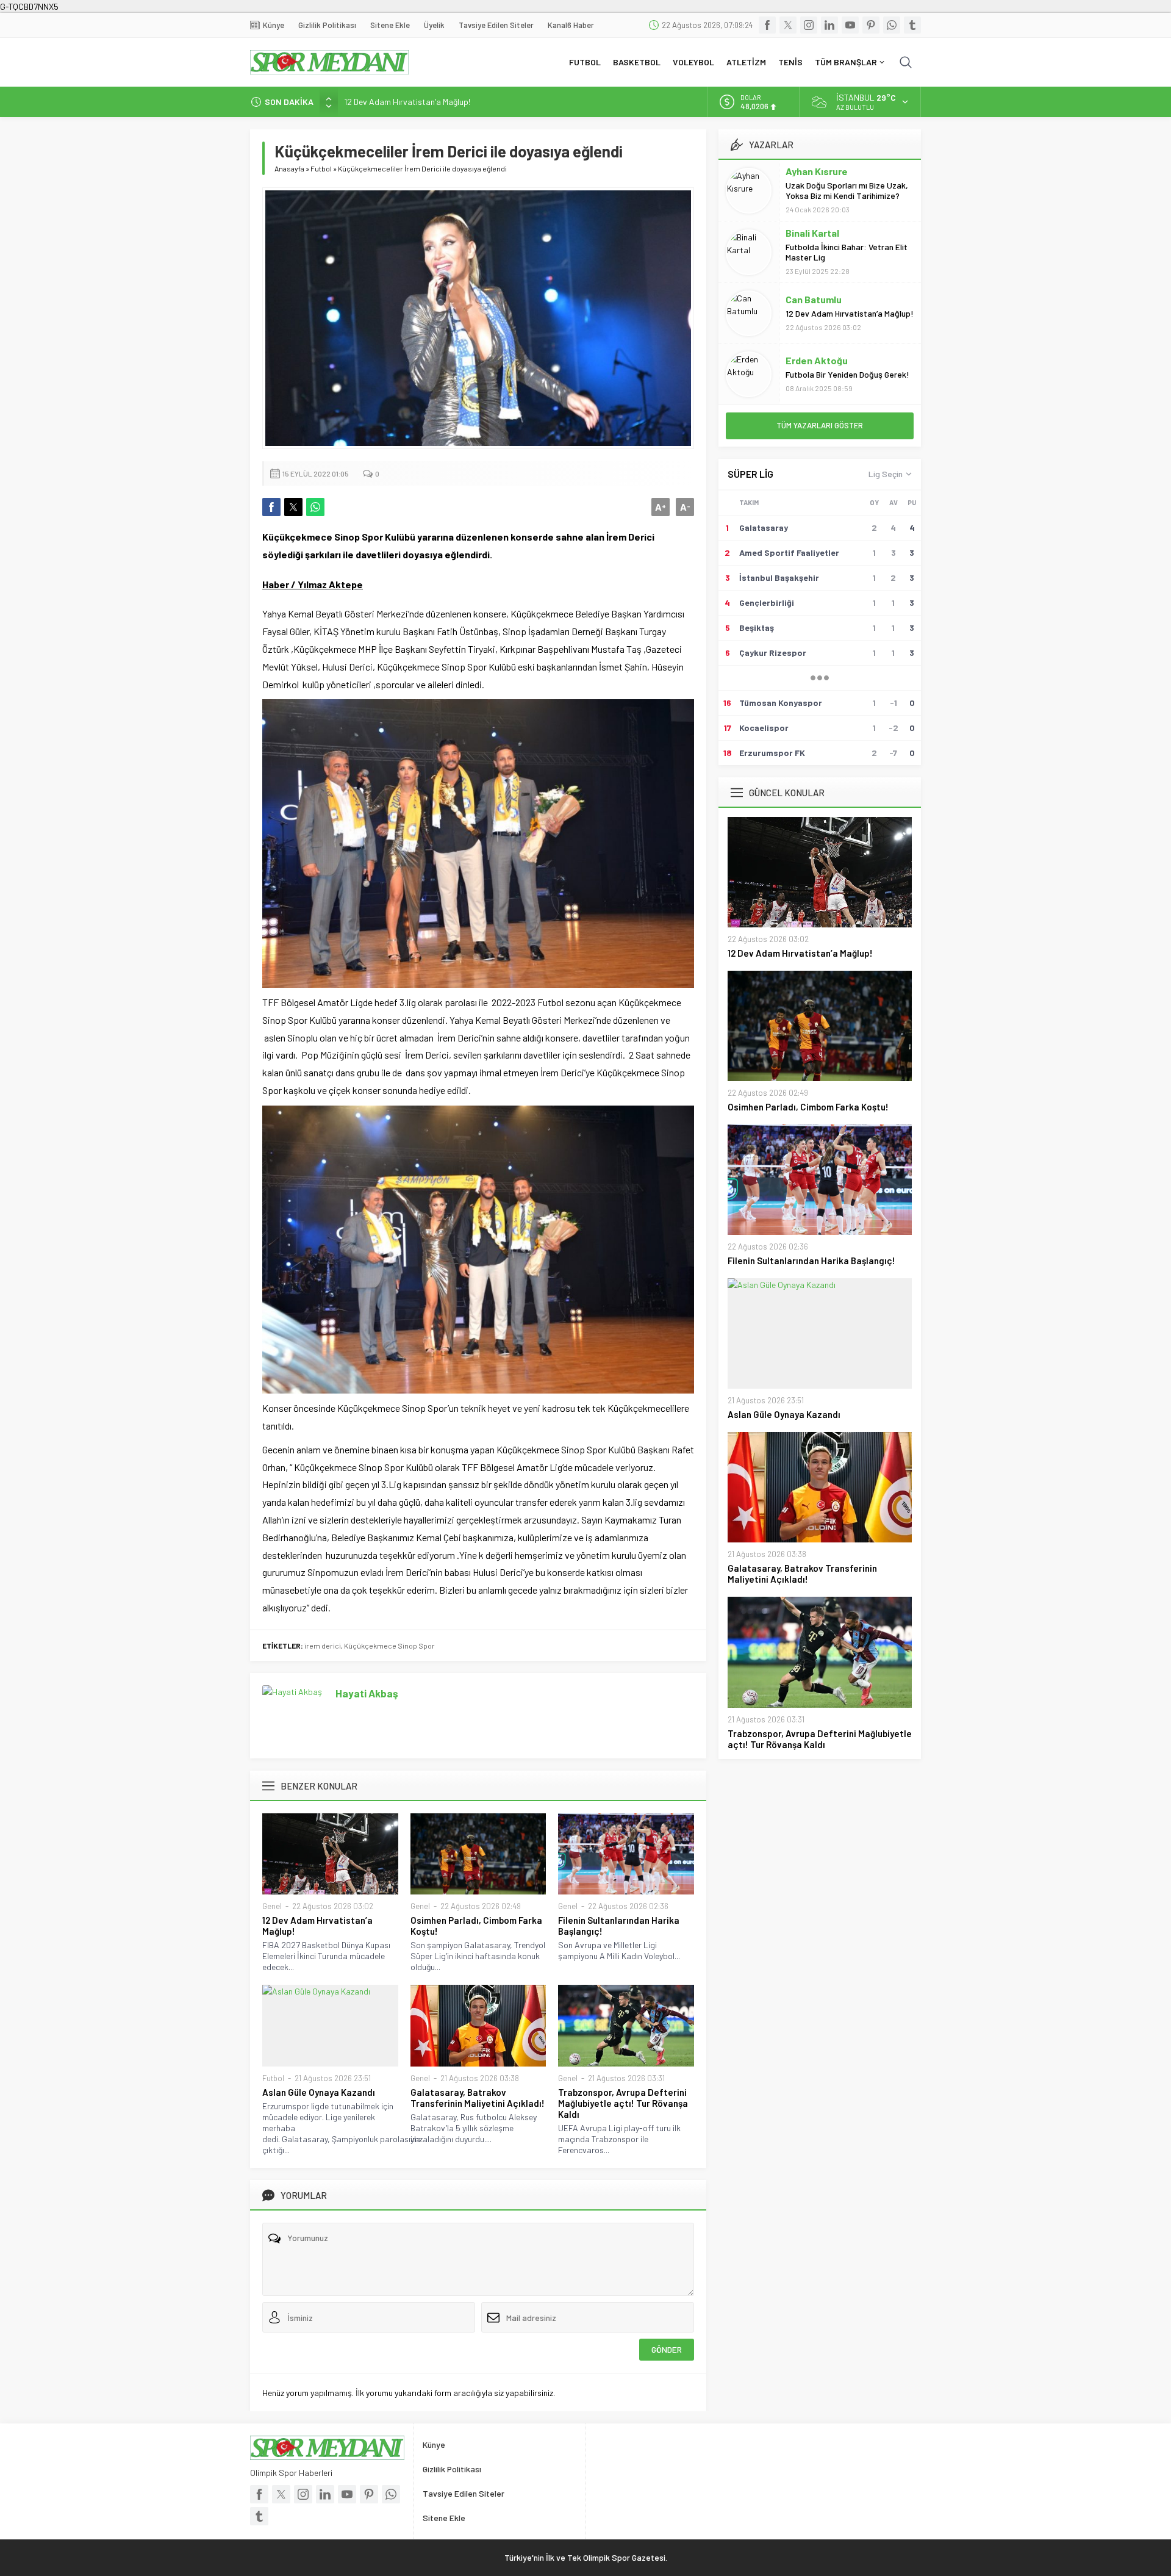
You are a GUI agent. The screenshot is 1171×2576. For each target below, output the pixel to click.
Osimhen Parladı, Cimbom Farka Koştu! (476, 1926)
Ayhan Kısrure (817, 171)
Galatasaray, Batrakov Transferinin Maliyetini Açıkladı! (478, 2098)
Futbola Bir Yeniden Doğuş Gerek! (847, 374)
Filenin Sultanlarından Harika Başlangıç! (619, 1926)
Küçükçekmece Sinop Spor (389, 1646)
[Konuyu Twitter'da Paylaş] (293, 507)
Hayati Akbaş (367, 1693)
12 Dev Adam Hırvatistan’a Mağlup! (407, 102)
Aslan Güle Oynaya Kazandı (319, 2092)
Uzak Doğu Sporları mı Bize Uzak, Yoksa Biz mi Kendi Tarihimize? (847, 190)
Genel (272, 1906)
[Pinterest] (871, 25)
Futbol (321, 168)
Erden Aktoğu (817, 360)
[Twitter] (788, 25)
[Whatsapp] (892, 25)
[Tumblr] (912, 25)
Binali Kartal (812, 233)
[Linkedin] (829, 25)
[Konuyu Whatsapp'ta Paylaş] (315, 507)
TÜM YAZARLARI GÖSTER (820, 425)
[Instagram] (809, 25)
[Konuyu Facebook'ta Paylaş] (271, 507)
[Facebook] (767, 25)
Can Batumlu (814, 299)
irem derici (323, 1646)
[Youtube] (850, 25)
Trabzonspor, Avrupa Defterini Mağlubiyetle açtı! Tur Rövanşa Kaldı (623, 2103)
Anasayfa (289, 168)
